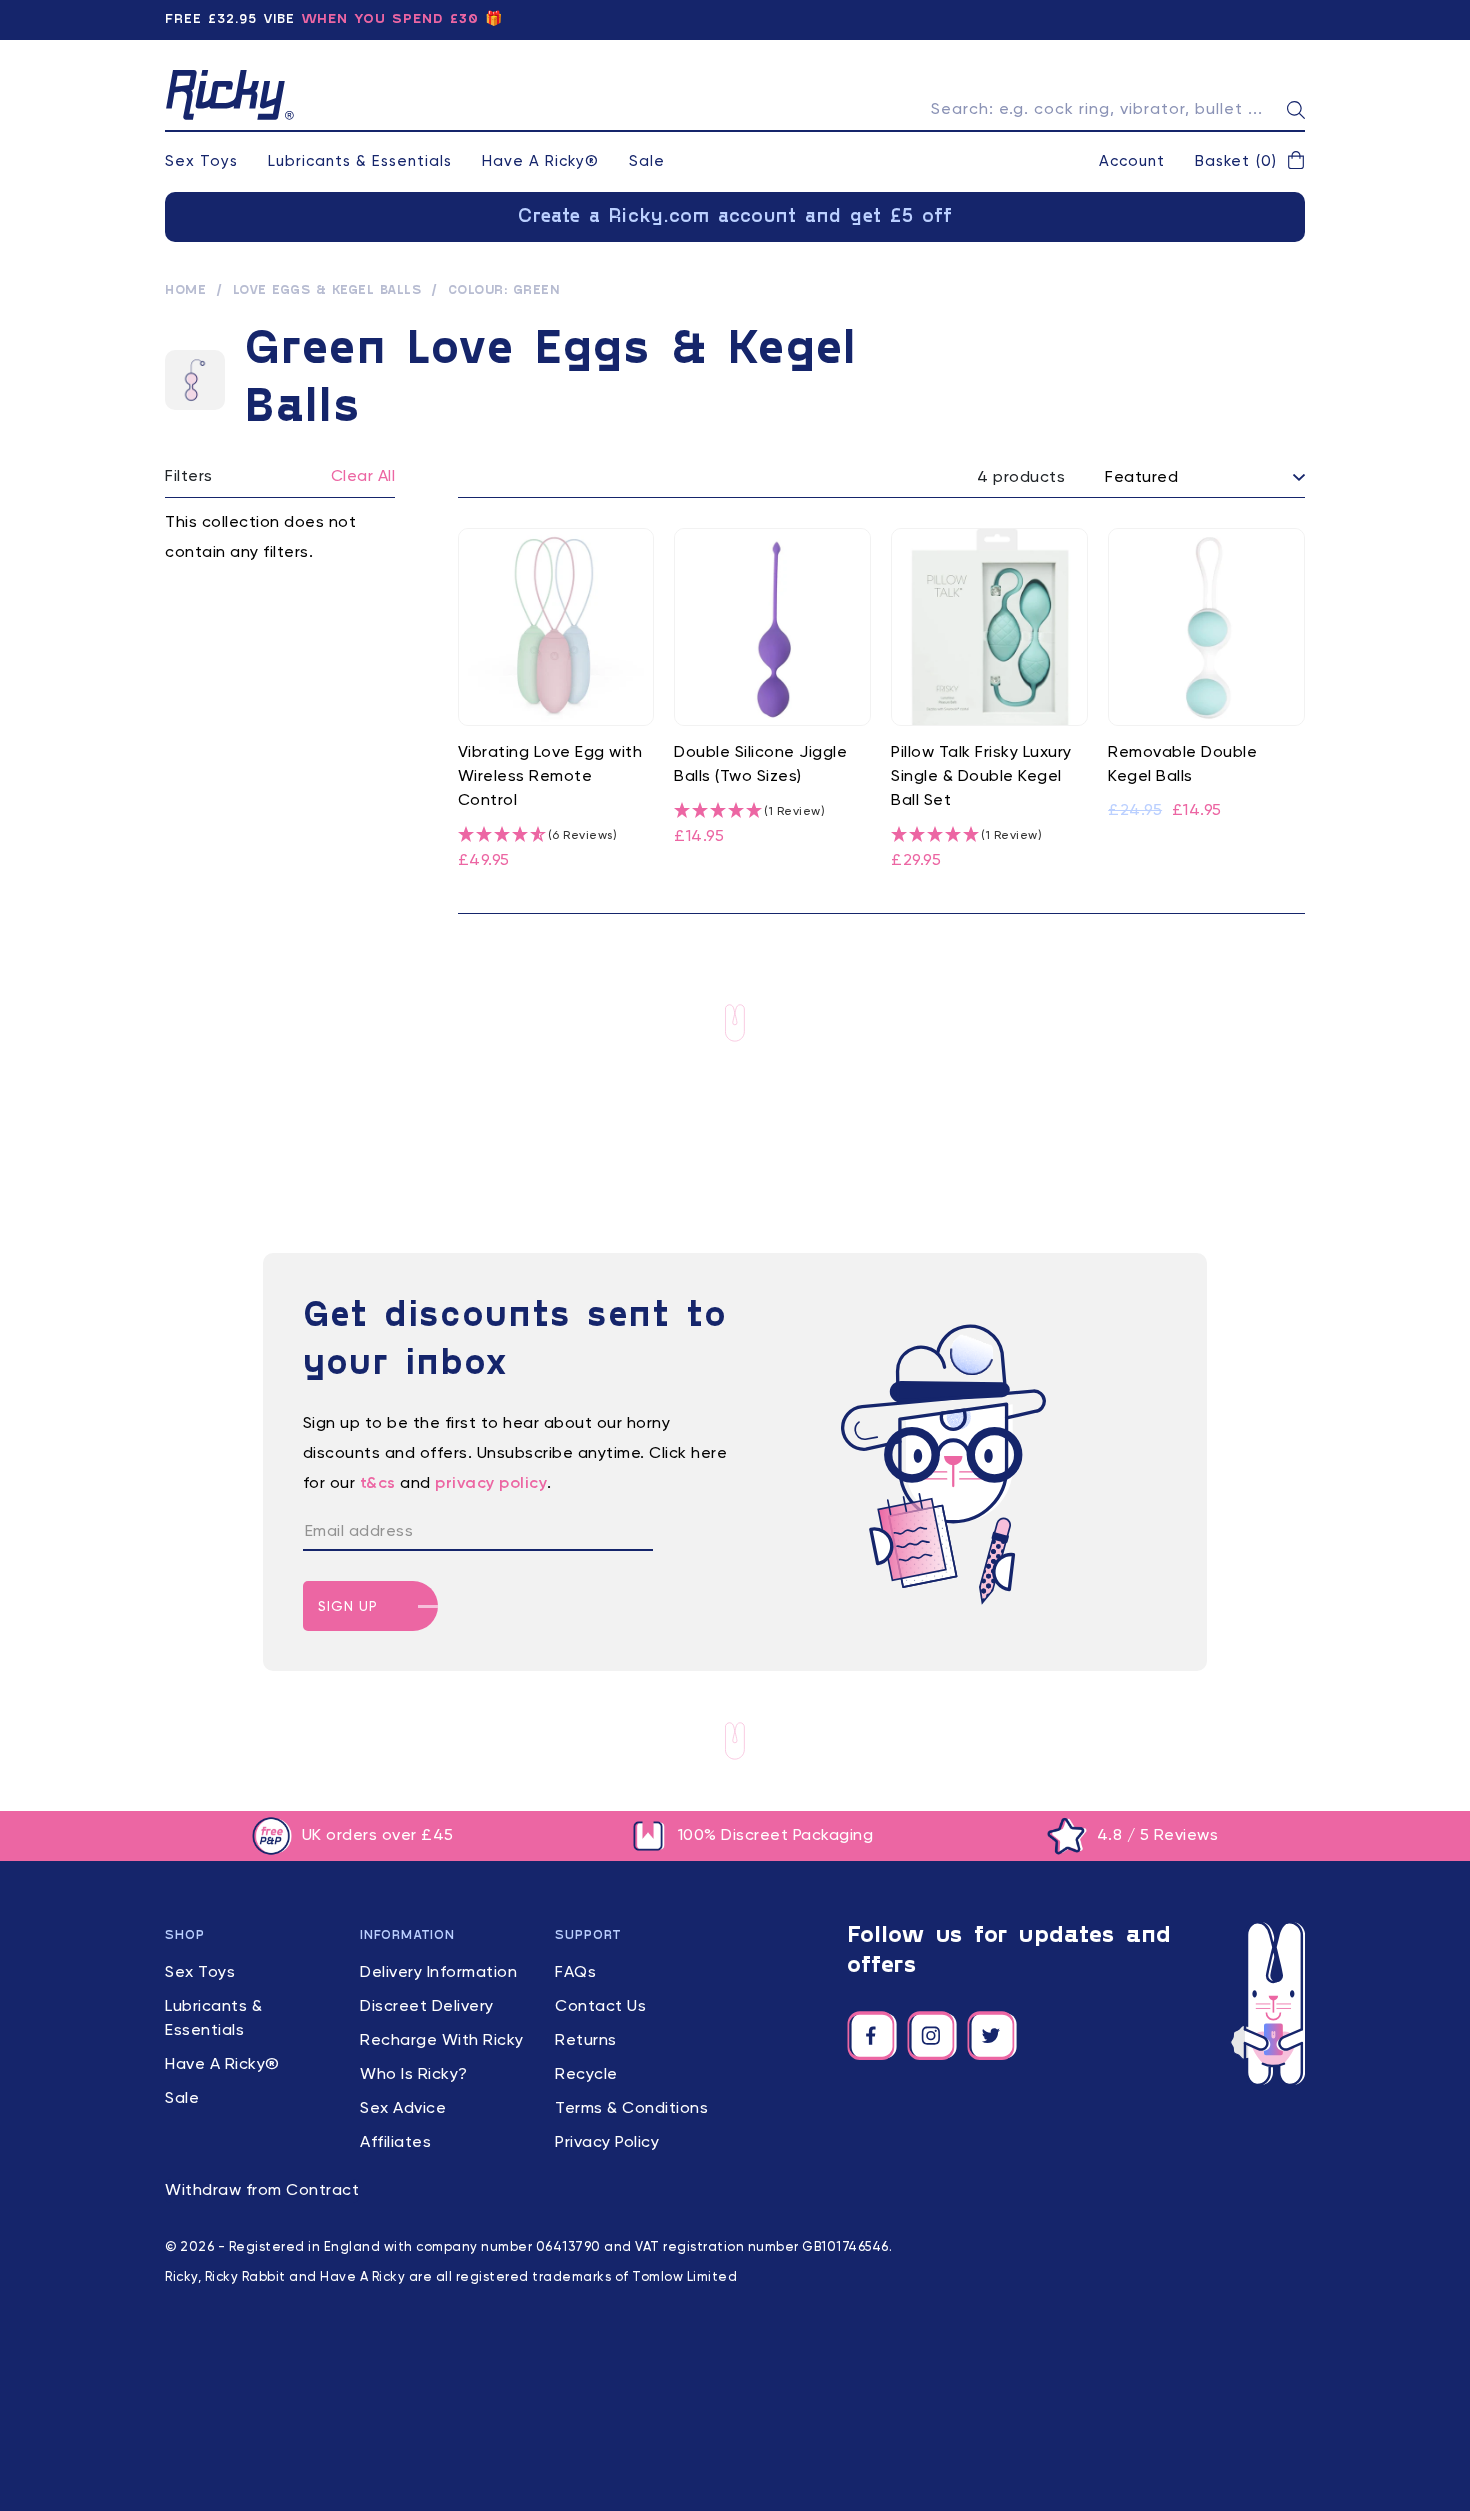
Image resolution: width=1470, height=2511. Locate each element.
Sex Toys (201, 161)
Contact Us (600, 2007)
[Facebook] (872, 2036)
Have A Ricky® (540, 161)
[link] (556, 701)
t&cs (378, 1484)
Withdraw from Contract (262, 2191)
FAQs (575, 1973)
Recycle (586, 2075)
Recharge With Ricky (442, 2041)
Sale (647, 161)
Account (1132, 161)
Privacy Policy (607, 2143)
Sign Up (348, 1607)
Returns (586, 2041)
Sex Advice (403, 2109)
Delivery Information (438, 1973)
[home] (230, 95)
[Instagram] (932, 2036)
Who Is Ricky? (414, 2075)
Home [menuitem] (185, 291)
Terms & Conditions (631, 2109)
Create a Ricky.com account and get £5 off (735, 217)
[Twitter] (992, 2036)
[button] (1250, 162)
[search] (1296, 110)
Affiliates (395, 2143)
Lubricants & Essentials (360, 161)
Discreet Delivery (427, 2007)
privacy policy (491, 1484)
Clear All (363, 477)
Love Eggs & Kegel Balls (327, 291)
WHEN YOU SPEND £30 (390, 19)
